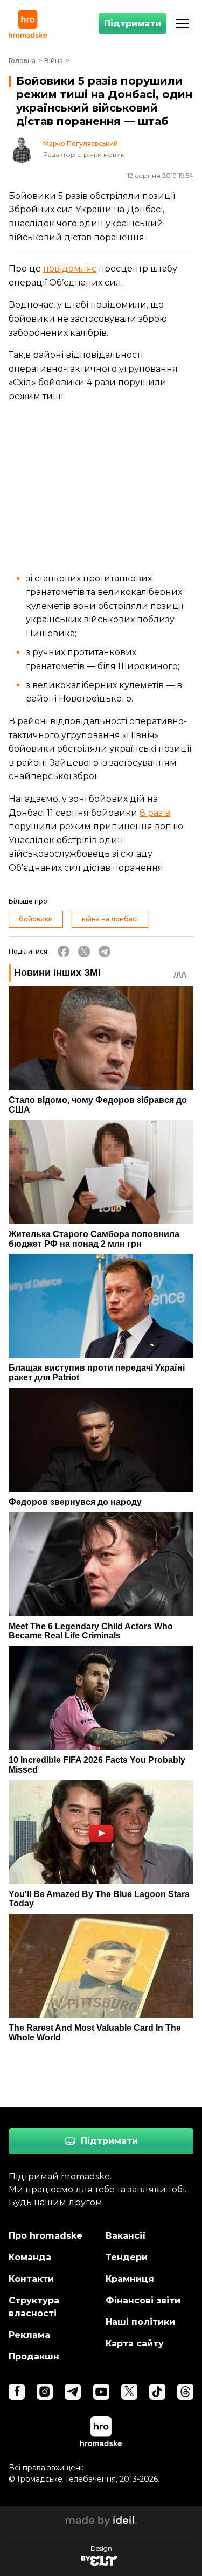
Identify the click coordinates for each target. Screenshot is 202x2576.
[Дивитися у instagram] (45, 2392)
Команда (30, 2257)
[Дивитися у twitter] (129, 2392)
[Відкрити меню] (183, 24)
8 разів (155, 813)
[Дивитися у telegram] (73, 2392)
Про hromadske (46, 2236)
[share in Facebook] (64, 952)
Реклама (29, 2335)
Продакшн (34, 2356)
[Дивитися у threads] (185, 2392)
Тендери (127, 2257)
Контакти (31, 2279)
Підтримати (133, 23)
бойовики (36, 919)
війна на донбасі (110, 919)
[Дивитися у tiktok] (157, 2392)
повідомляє (70, 269)
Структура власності (34, 2307)
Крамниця (130, 2279)
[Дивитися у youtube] (101, 2392)
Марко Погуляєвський (81, 144)
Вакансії (126, 2236)
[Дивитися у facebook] (17, 2392)
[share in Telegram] (105, 952)
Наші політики (140, 2322)
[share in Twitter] (84, 952)
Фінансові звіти (143, 2300)
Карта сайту (135, 2344)
